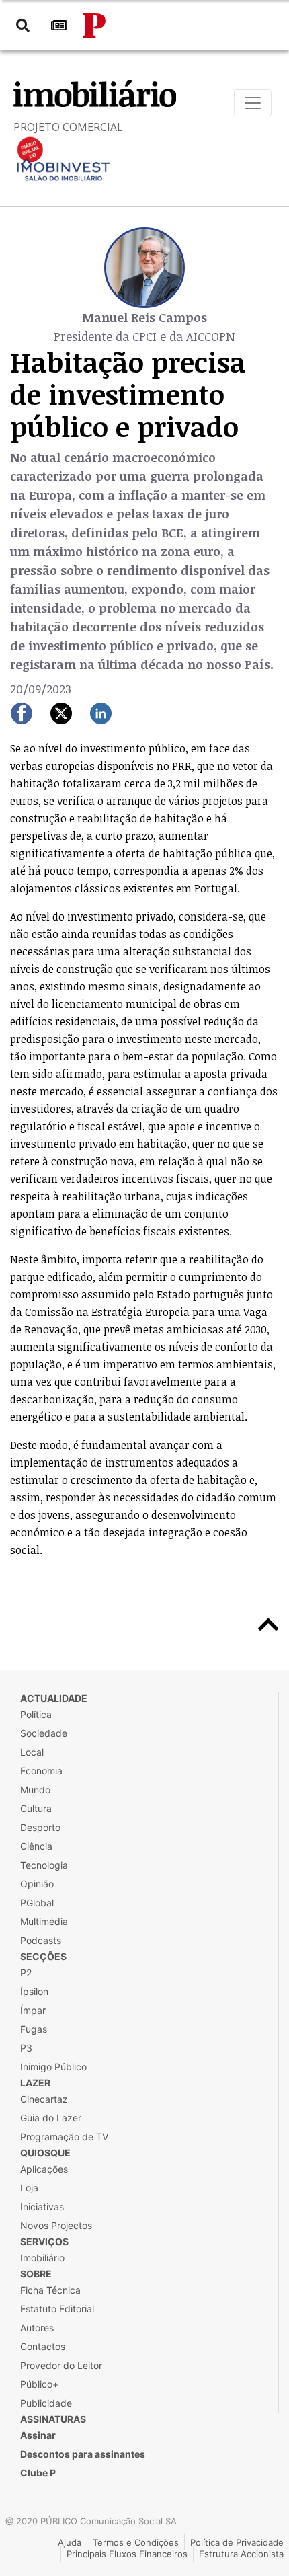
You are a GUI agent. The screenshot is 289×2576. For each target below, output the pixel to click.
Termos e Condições (136, 2542)
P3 (26, 2048)
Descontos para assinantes (83, 2454)
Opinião (37, 1884)
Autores (37, 2328)
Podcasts (41, 1940)
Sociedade (44, 1733)
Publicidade (46, 2403)
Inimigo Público (53, 2067)
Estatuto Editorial (57, 2309)
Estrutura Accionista (241, 2554)
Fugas (34, 2029)
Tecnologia (44, 1865)
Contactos (43, 2346)
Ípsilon (34, 1991)
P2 (26, 1973)
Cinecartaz (44, 2099)
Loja (29, 2188)
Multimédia (44, 1921)
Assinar (38, 2435)
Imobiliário (42, 2258)
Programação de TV (64, 2137)
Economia (41, 1771)
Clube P (38, 2473)
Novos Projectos (56, 2225)
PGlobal (37, 1903)
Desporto (40, 1827)
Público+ (39, 2384)
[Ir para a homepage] (94, 26)
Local (32, 1752)
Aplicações (44, 2169)
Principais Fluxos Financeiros (127, 2554)
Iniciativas (42, 2207)
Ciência (36, 1846)
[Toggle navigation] (253, 103)
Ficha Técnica (50, 2290)
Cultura (36, 1808)
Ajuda (70, 2542)
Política (36, 1714)
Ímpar (33, 2010)
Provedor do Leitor (61, 2365)
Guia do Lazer (51, 2118)
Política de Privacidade (237, 2542)
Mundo (35, 1790)
